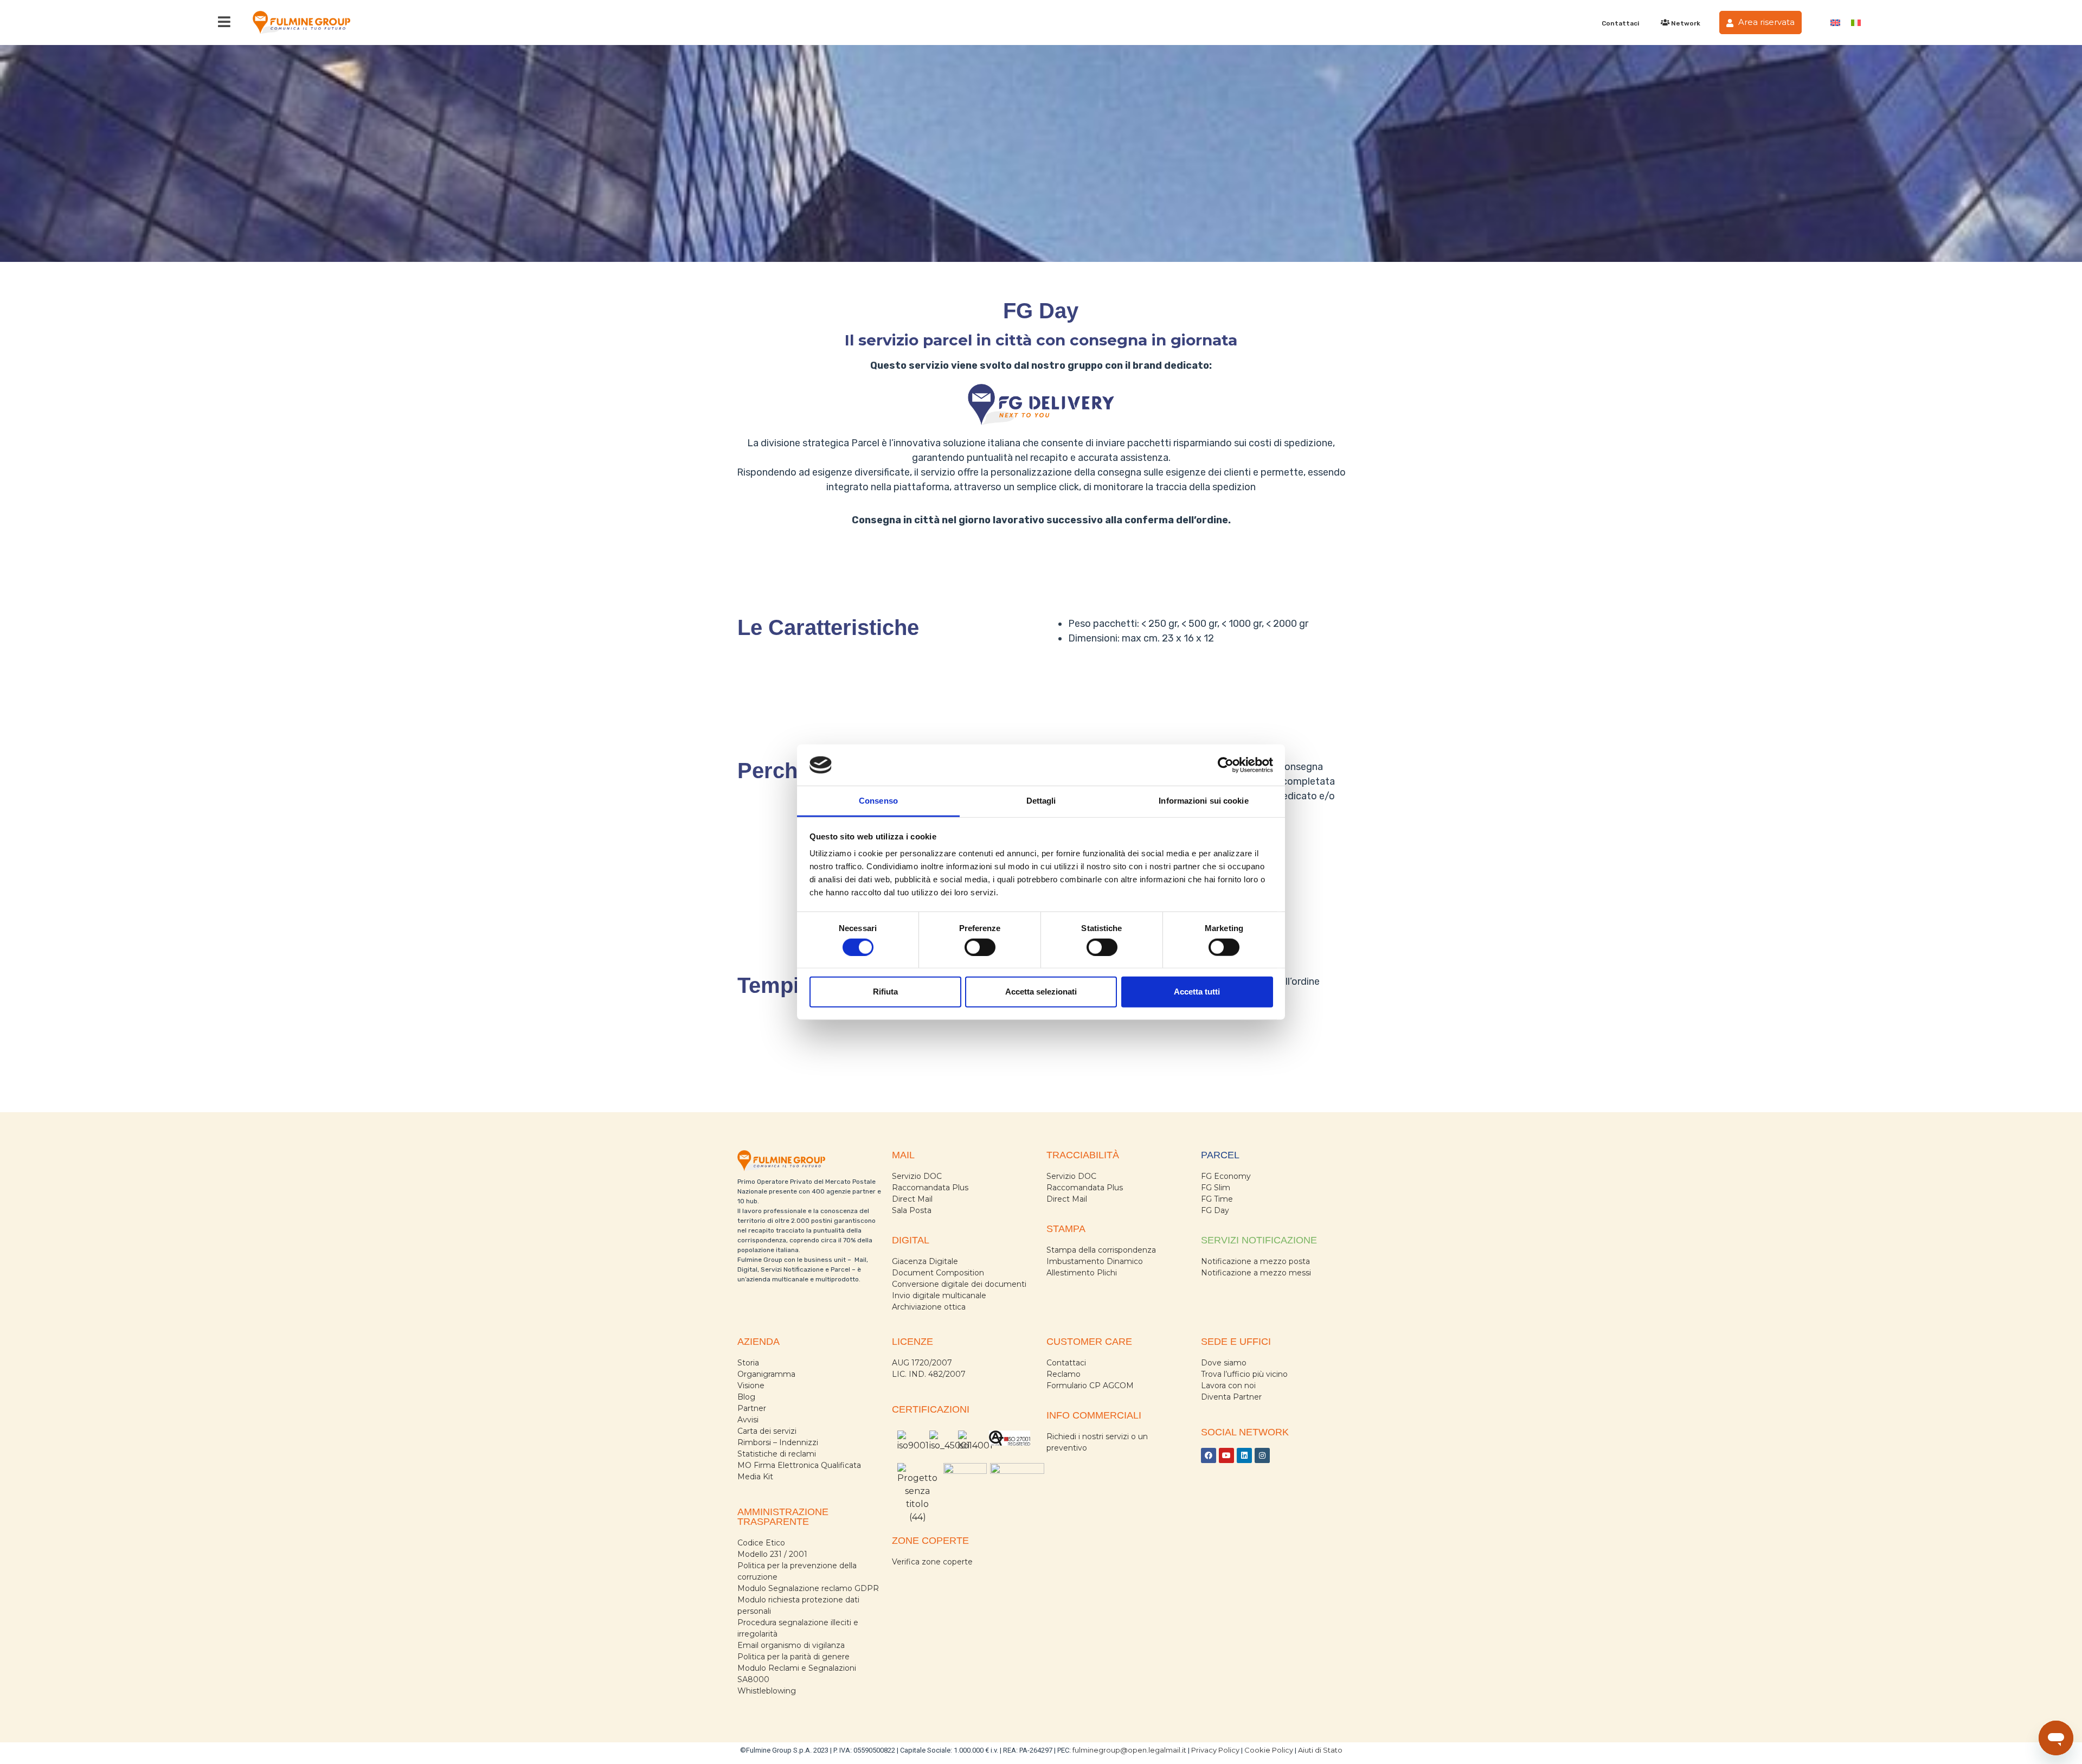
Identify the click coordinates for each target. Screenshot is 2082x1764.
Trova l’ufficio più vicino (1244, 1374)
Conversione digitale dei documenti (959, 1284)
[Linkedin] (1244, 1455)
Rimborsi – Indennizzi (778, 1442)
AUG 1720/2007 (922, 1363)
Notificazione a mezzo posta (1255, 1261)
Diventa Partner (1231, 1397)
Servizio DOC (917, 1176)
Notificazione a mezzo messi (1256, 1273)
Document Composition (938, 1273)
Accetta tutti (1197, 992)
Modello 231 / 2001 (772, 1554)
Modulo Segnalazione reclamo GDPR (808, 1588)
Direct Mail (912, 1199)
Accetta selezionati (1041, 992)
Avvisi (748, 1420)
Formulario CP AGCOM (1090, 1385)
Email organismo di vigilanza (791, 1645)
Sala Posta (912, 1210)
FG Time (1217, 1199)
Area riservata (1765, 22)
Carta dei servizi (767, 1431)
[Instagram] (1262, 1455)
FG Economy (1226, 1176)
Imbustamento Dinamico (1095, 1261)
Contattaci (1620, 23)
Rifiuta (885, 992)
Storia (748, 1363)
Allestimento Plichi (1082, 1273)
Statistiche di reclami (777, 1454)
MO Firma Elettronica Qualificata (799, 1465)
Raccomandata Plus (930, 1188)
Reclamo (1064, 1374)
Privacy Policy (1215, 1750)
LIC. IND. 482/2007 (929, 1374)
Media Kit (755, 1477)
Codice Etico (761, 1543)
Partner (752, 1408)
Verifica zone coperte (932, 1562)
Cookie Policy (1269, 1750)
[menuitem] (1835, 23)
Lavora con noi (1228, 1385)
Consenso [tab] (878, 801)
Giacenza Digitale (925, 1261)
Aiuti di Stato (1320, 1750)
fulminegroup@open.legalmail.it (1129, 1750)
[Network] (1665, 23)
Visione (751, 1385)
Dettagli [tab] (1041, 801)
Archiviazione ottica (929, 1307)
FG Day (1215, 1210)
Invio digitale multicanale (939, 1295)
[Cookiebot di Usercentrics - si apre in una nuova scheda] (1226, 765)
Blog (746, 1397)
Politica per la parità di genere (793, 1657)
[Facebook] (1209, 1455)
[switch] (980, 947)
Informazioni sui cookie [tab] (1203, 801)
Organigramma (766, 1374)
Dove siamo (1224, 1363)
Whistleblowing (767, 1691)
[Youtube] (1226, 1455)
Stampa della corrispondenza (1101, 1250)
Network (1686, 23)
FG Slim (1216, 1188)
